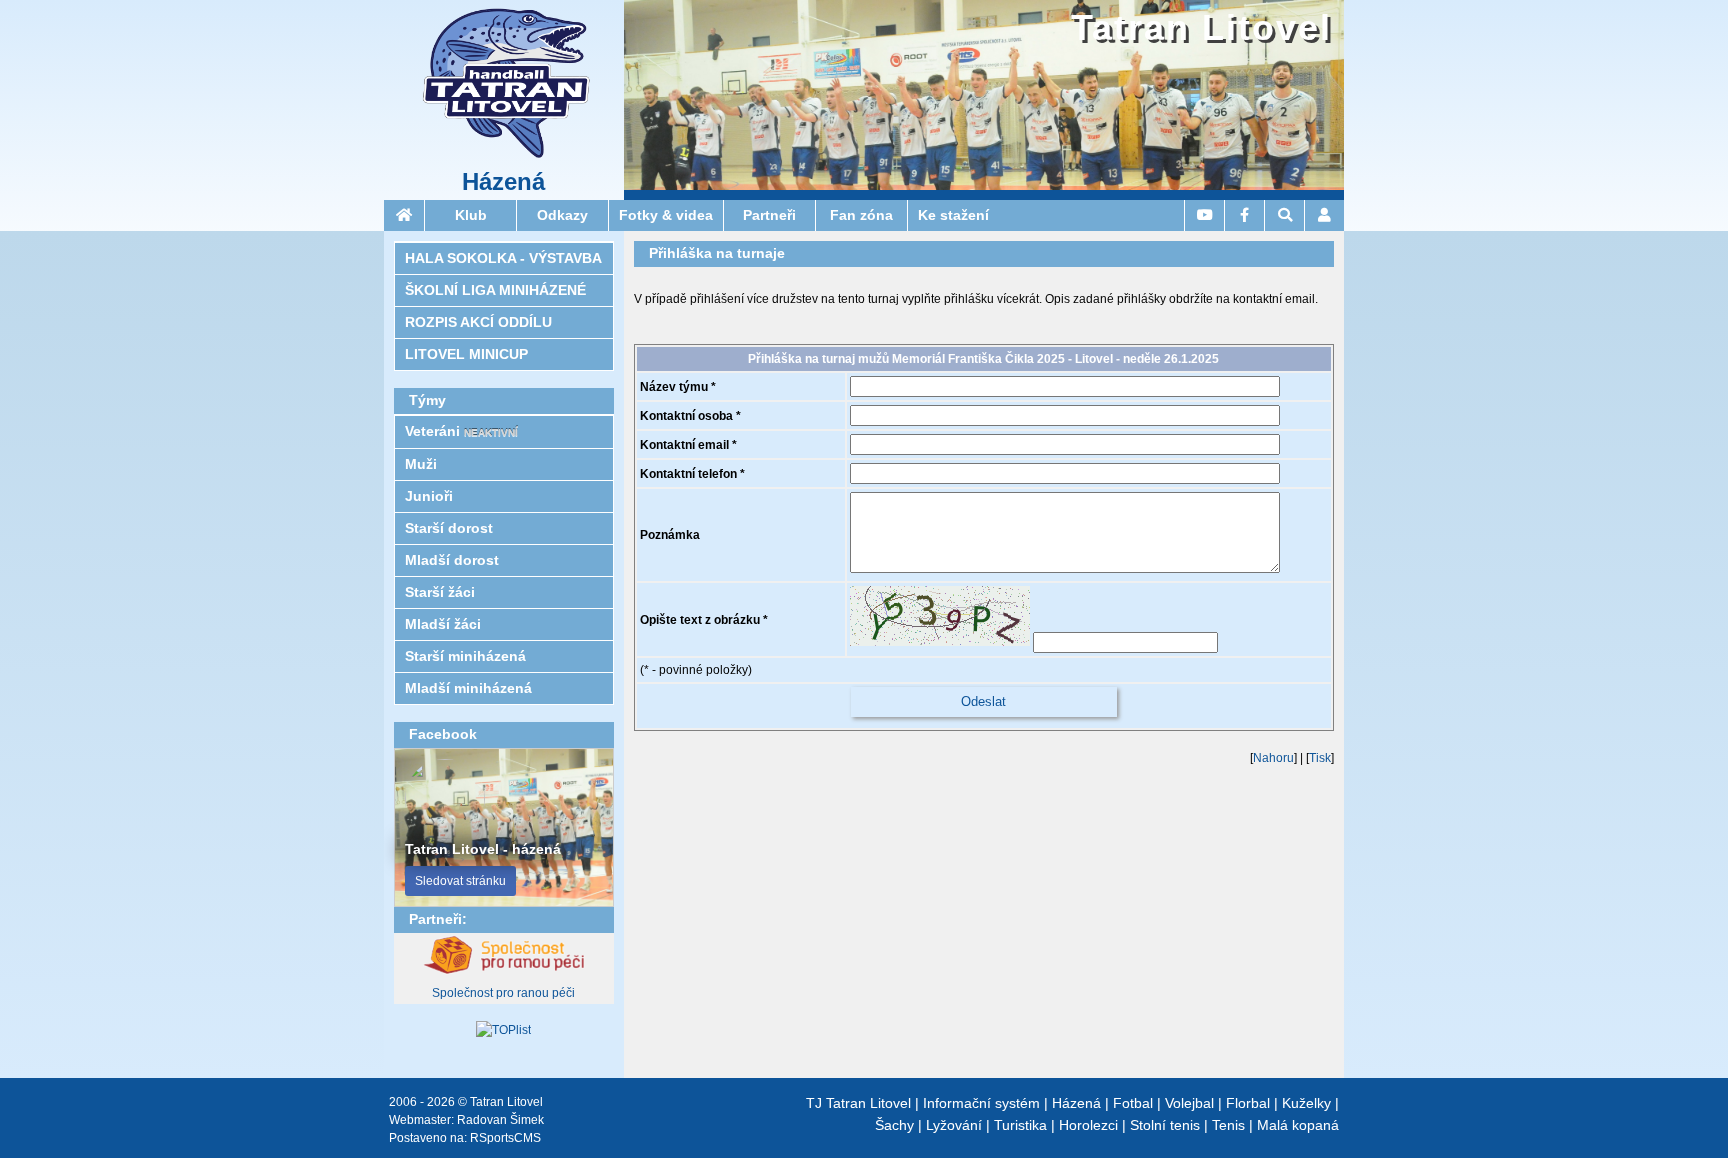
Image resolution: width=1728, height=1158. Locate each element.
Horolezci (1088, 1125)
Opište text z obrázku (700, 620)
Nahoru (1273, 758)
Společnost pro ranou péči (503, 993)
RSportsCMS (505, 1138)
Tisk (1320, 758)
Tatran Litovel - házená (483, 849)
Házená (503, 182)
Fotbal (1133, 1103)
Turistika (1020, 1125)
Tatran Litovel (1201, 27)
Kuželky (1306, 1103)
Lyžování (954, 1125)
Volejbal (1189, 1103)
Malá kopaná (1298, 1125)
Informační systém (981, 1103)
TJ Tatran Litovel (858, 1103)
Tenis (1228, 1125)
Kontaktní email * (688, 445)
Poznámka (670, 535)
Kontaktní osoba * (690, 416)
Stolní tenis (1165, 1125)
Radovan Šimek (500, 1120)
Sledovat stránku (460, 881)
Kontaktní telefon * (692, 474)
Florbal (1248, 1103)
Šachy (894, 1125)
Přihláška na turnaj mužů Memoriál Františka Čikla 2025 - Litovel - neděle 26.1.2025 (983, 359)
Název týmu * (678, 387)
